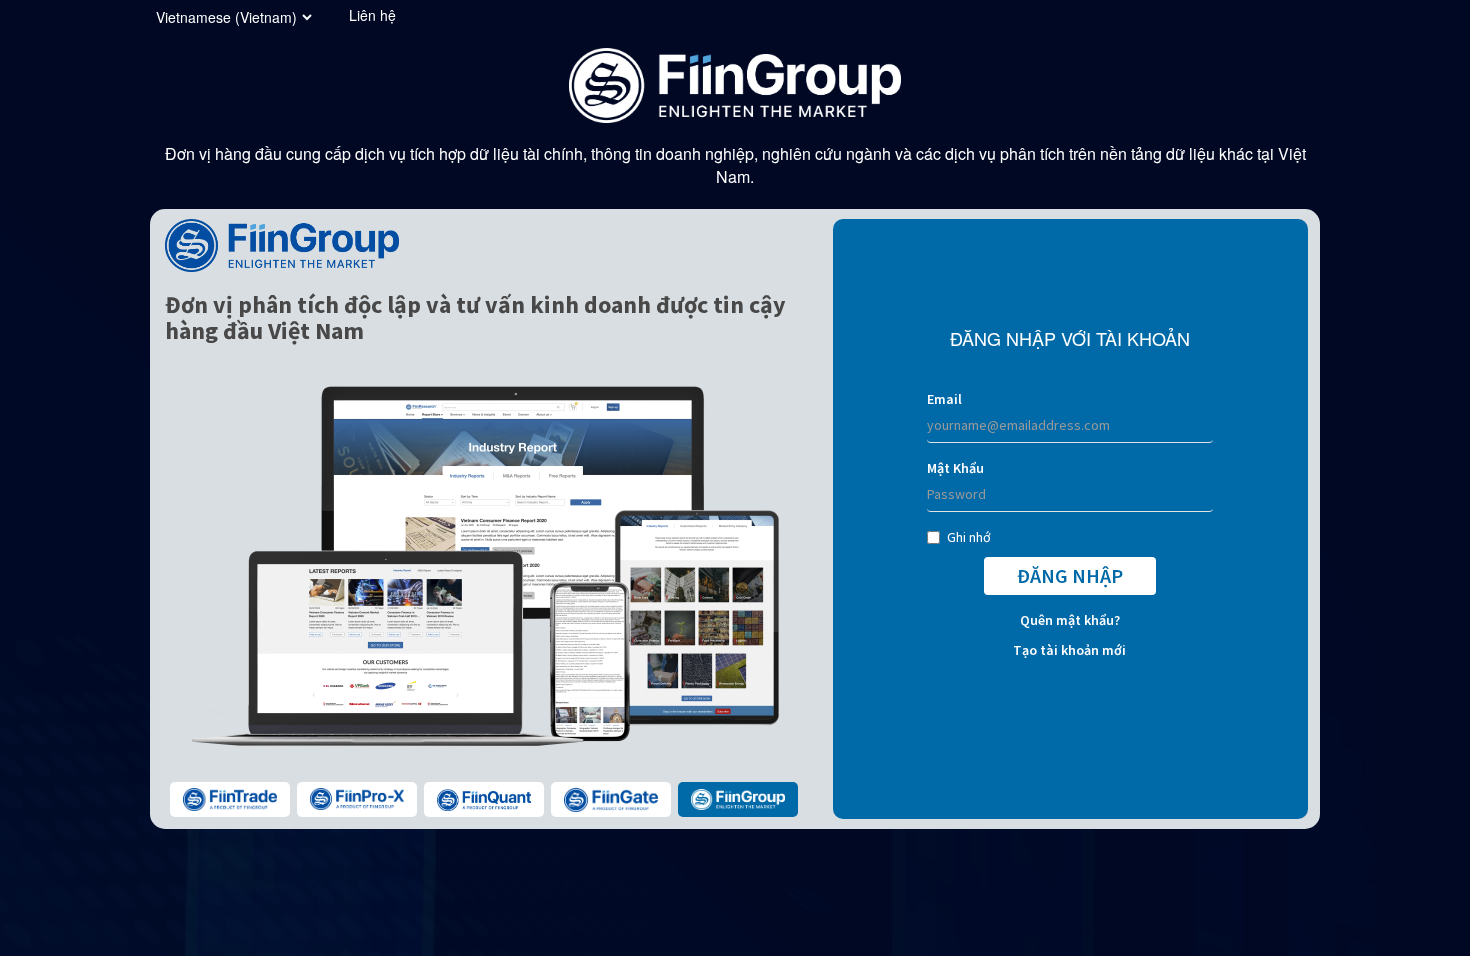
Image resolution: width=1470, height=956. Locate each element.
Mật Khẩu (955, 468)
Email (944, 399)
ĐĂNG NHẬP (1070, 575)
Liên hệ (372, 15)
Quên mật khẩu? (1070, 620)
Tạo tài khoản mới (1069, 650)
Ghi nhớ (969, 537)
